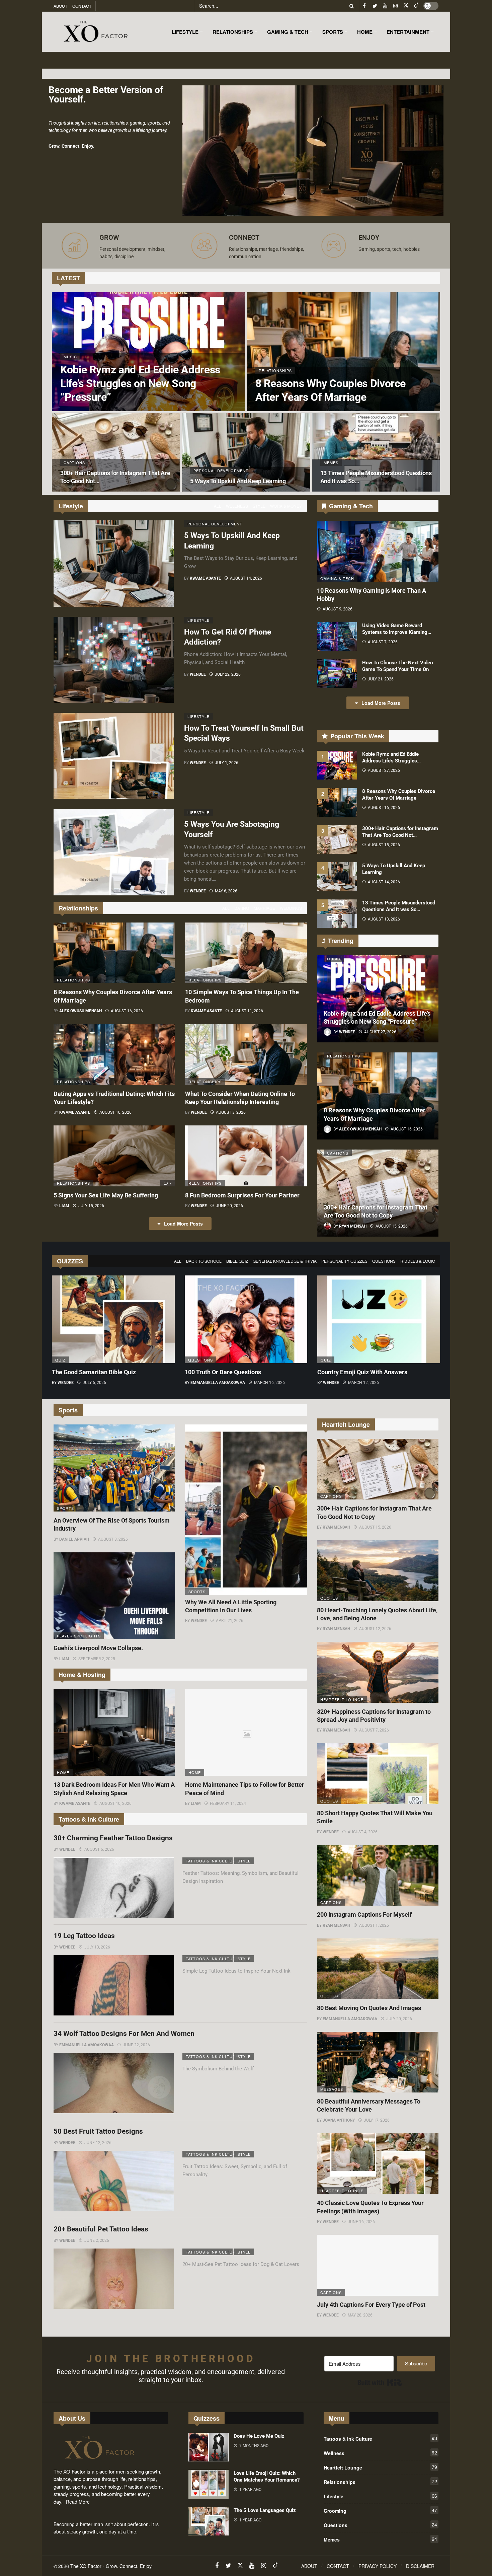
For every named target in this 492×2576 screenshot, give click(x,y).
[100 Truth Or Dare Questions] (246, 1319)
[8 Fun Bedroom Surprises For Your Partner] (246, 1156)
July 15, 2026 (91, 1206)
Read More (78, 2502)
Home (63, 1772)
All (218, 506)
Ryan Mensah (336, 1527)
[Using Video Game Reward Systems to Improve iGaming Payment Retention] (337, 637)
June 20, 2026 (229, 1206)
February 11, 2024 (228, 1804)
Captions (338, 1153)
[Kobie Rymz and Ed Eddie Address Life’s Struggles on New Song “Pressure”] (149, 352)
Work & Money (286, 506)
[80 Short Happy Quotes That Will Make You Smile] (378, 1774)
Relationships (73, 980)
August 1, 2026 (374, 1925)
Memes (380, 2539)
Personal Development (211, 524)
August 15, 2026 (384, 845)
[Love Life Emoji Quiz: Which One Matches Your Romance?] (209, 2484)
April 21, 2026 (230, 1621)
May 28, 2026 (360, 2315)
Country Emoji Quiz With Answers (362, 1372)
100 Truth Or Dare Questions (223, 1372)
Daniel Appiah (74, 1539)
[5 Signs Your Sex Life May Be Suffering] (114, 1156)
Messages (332, 2089)
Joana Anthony (339, 2120)
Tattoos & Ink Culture (209, 1861)
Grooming (380, 2510)
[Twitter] (375, 6)
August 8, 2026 (113, 1539)
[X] (406, 6)
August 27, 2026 (384, 770)
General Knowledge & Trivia (285, 1261)
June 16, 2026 (361, 2222)
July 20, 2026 (399, 2019)
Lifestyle (198, 620)
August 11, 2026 (247, 1011)
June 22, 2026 (136, 2045)
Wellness (237, 506)
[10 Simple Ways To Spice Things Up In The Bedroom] (246, 953)
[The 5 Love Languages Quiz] (209, 2521)
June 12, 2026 (98, 2143)
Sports (65, 1508)
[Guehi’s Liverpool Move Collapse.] (114, 1596)
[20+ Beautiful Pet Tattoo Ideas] (114, 2279)
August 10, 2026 (115, 1112)
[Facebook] (364, 6)
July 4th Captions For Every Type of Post (371, 2305)
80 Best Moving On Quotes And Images (369, 2008)
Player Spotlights (79, 1636)
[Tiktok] (416, 6)
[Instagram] (395, 6)
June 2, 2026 (97, 2240)
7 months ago (254, 2446)
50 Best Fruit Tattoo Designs (98, 2131)
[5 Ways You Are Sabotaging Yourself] (114, 852)
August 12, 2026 (375, 1629)
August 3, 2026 (231, 1112)
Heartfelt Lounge (342, 1699)
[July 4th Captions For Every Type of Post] (378, 2265)
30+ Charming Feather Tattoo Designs (113, 1838)
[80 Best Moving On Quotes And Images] (378, 1969)
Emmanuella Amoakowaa (218, 1383)
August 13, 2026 (384, 919)
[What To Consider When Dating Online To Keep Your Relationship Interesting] (246, 1054)
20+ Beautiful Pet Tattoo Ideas (101, 2229)
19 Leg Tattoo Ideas (84, 1936)
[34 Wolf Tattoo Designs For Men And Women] (114, 2083)
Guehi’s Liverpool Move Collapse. (98, 1648)
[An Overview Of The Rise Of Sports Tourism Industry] (114, 1468)
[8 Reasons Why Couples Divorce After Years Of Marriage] (344, 352)
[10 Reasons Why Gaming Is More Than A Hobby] (378, 551)
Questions (384, 1261)
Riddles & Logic (418, 1261)
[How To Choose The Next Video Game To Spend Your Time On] (337, 674)
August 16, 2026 (127, 1011)
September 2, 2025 (97, 1659)
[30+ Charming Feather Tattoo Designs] (114, 1888)
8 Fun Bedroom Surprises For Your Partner (242, 1195)
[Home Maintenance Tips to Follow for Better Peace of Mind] (246, 1733)
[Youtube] (385, 6)
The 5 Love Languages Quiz (265, 2510)
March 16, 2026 (269, 1383)
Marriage (264, 908)
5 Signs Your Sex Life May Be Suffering (106, 1195)
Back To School (204, 1261)
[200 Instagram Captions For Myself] (378, 1875)
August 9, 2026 (338, 609)
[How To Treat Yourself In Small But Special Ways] (114, 756)
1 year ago (250, 2490)
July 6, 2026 (94, 1383)
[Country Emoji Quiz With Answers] (379, 1319)
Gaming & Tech (337, 578)
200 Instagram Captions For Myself (364, 1915)
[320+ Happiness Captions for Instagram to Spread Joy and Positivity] (378, 1672)
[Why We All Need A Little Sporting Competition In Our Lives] (246, 1510)
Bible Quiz (237, 1261)
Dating (242, 908)
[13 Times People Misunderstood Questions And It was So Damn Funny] (376, 452)
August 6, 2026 (99, 1849)
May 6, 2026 (226, 891)
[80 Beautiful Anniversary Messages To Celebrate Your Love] (378, 2062)
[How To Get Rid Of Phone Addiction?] (114, 660)
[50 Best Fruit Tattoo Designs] (114, 2181)
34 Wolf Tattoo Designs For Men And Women (124, 2034)
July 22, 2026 (228, 674)
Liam (64, 1206)
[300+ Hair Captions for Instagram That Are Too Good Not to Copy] (116, 452)
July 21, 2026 (381, 679)
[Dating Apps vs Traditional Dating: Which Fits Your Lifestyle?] (114, 1054)
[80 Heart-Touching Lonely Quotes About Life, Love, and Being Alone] (378, 1571)
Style (259, 506)
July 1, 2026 (227, 763)
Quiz (60, 1360)
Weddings (291, 908)
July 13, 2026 (97, 1947)
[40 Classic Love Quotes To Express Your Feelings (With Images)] (378, 2164)
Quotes (329, 1598)
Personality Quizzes (344, 1261)
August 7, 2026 (383, 642)
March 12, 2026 (363, 1383)
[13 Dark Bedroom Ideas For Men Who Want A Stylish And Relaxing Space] (114, 1733)
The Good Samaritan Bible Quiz (94, 1372)
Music (334, 959)
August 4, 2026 (363, 1832)
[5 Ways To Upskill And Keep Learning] (246, 452)
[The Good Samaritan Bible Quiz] (113, 1319)
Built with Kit (380, 2382)
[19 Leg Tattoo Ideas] (114, 1985)
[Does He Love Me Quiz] (209, 2447)
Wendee (198, 674)
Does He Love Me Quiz (259, 2436)
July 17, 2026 (377, 2120)
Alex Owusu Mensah (80, 1011)
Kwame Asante (205, 578)
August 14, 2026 (246, 578)
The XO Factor (86, 2566)
